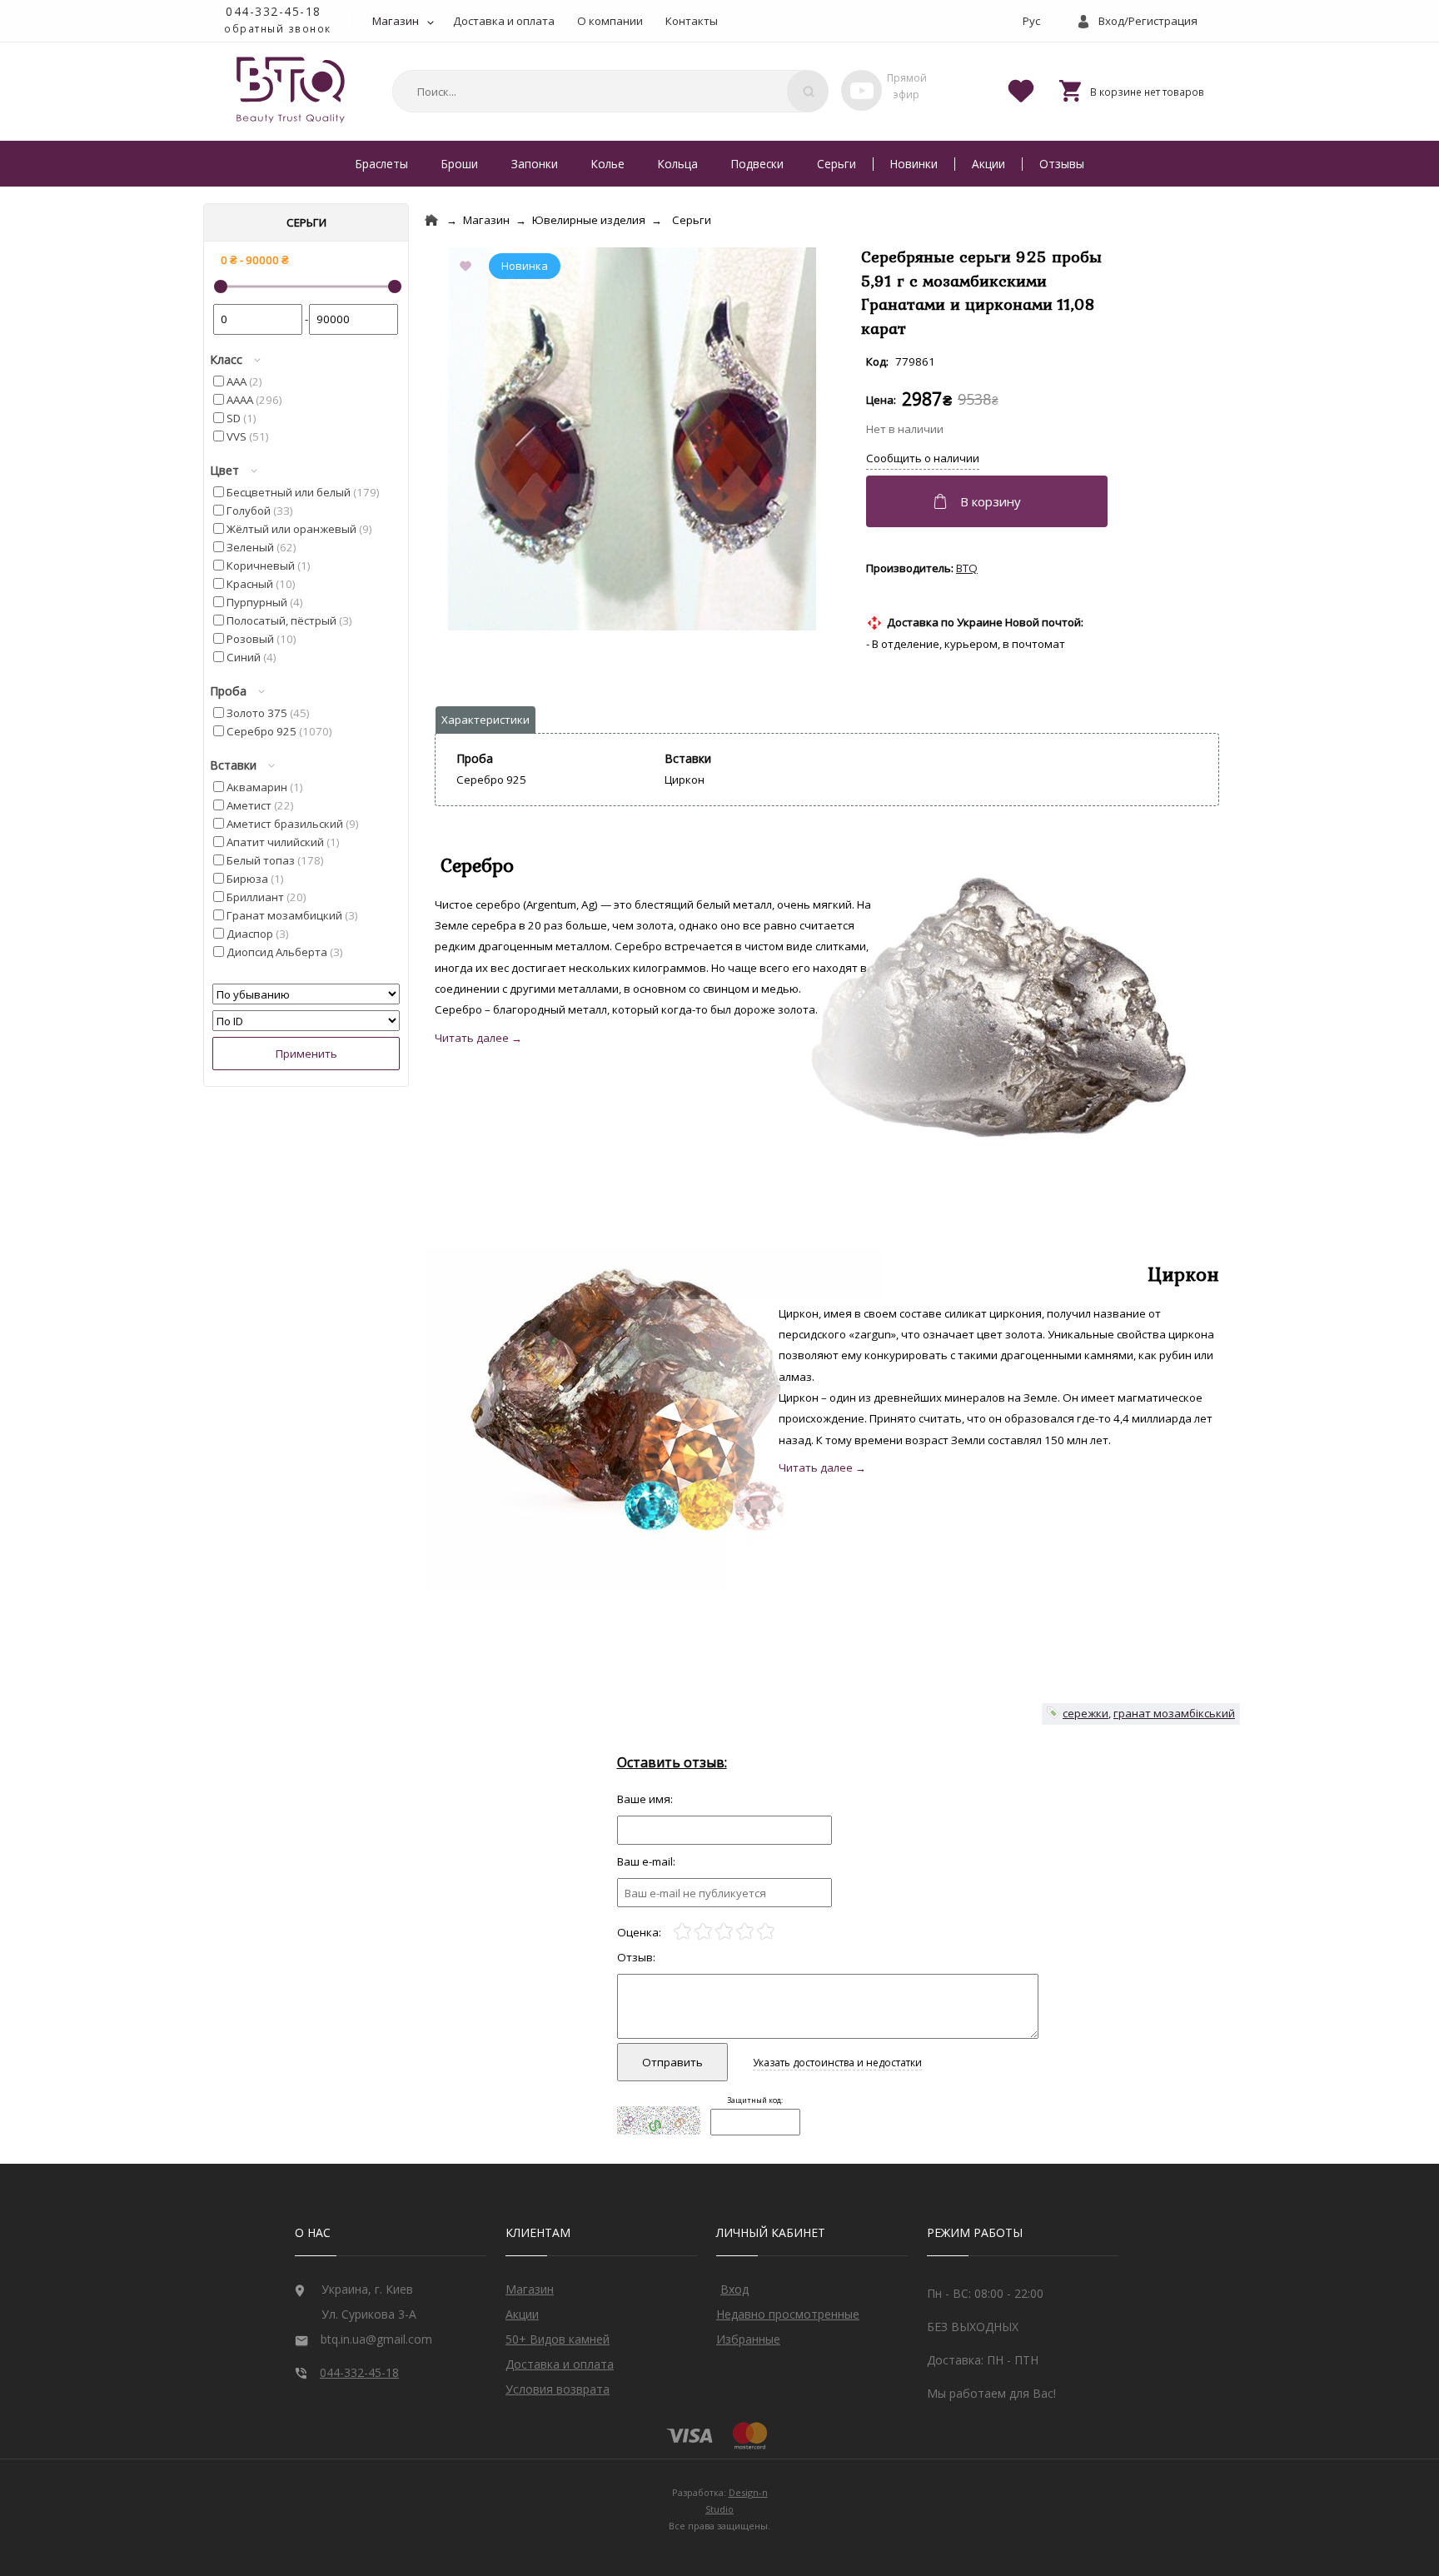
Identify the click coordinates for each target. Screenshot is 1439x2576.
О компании (610, 21)
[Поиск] (808, 91)
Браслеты (382, 164)
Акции (988, 164)
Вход (734, 2289)
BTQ (967, 568)
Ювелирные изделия (589, 220)
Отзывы (1062, 164)
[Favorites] (1021, 90)
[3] (724, 1932)
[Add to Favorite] (469, 267)
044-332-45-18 (274, 11)
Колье (608, 164)
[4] (745, 1932)
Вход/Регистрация (1148, 21)
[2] (703, 1932)
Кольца (678, 164)
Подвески (757, 164)
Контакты (692, 21)
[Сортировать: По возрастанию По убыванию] (306, 994)
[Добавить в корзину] (989, 501)
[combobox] (608, 91)
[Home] (431, 220)
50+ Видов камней (558, 2339)
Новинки (914, 164)
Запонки (535, 164)
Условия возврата (558, 2389)
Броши (460, 164)
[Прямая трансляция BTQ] (861, 90)
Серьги (837, 164)
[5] (766, 1932)
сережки (1085, 1713)
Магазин (396, 21)
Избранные (748, 2339)
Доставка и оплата (504, 21)
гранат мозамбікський (1174, 1713)
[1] (682, 1932)
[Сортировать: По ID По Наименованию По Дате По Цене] (306, 1021)
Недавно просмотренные (788, 2314)
